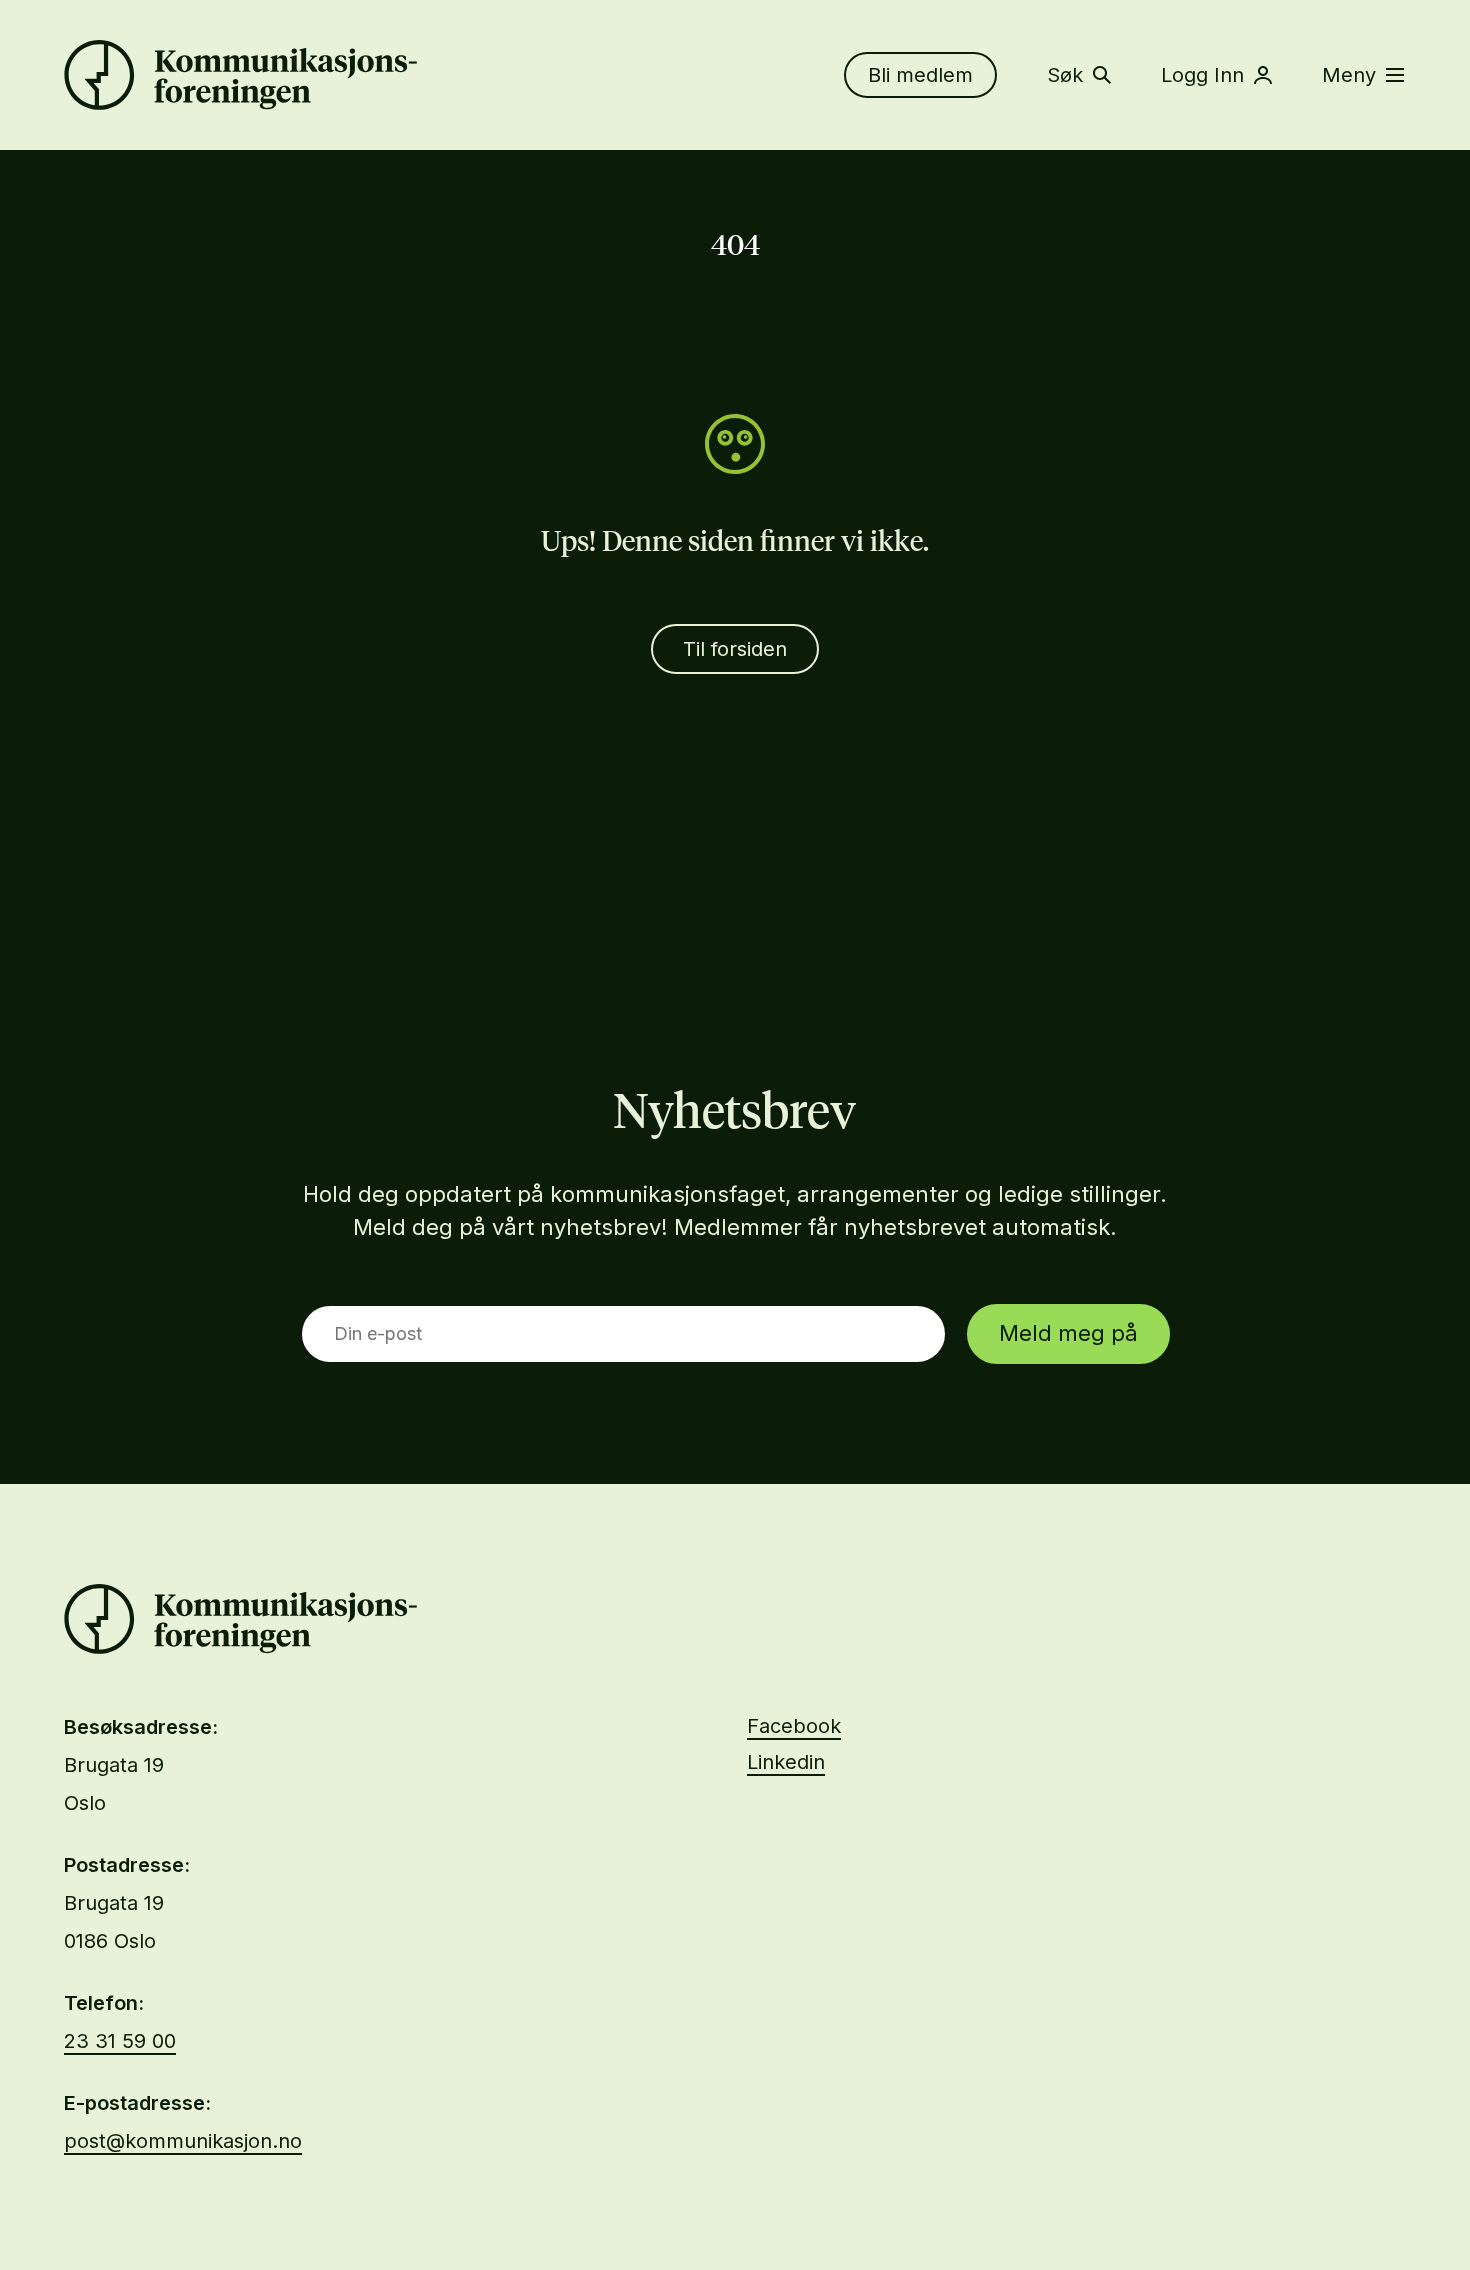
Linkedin (786, 1762)
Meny (1349, 75)
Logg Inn (1202, 75)
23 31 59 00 (120, 2041)
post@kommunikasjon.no (183, 2141)
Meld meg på (1068, 1333)
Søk (1065, 75)
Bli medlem (920, 75)
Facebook (794, 1726)
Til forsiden (735, 649)
